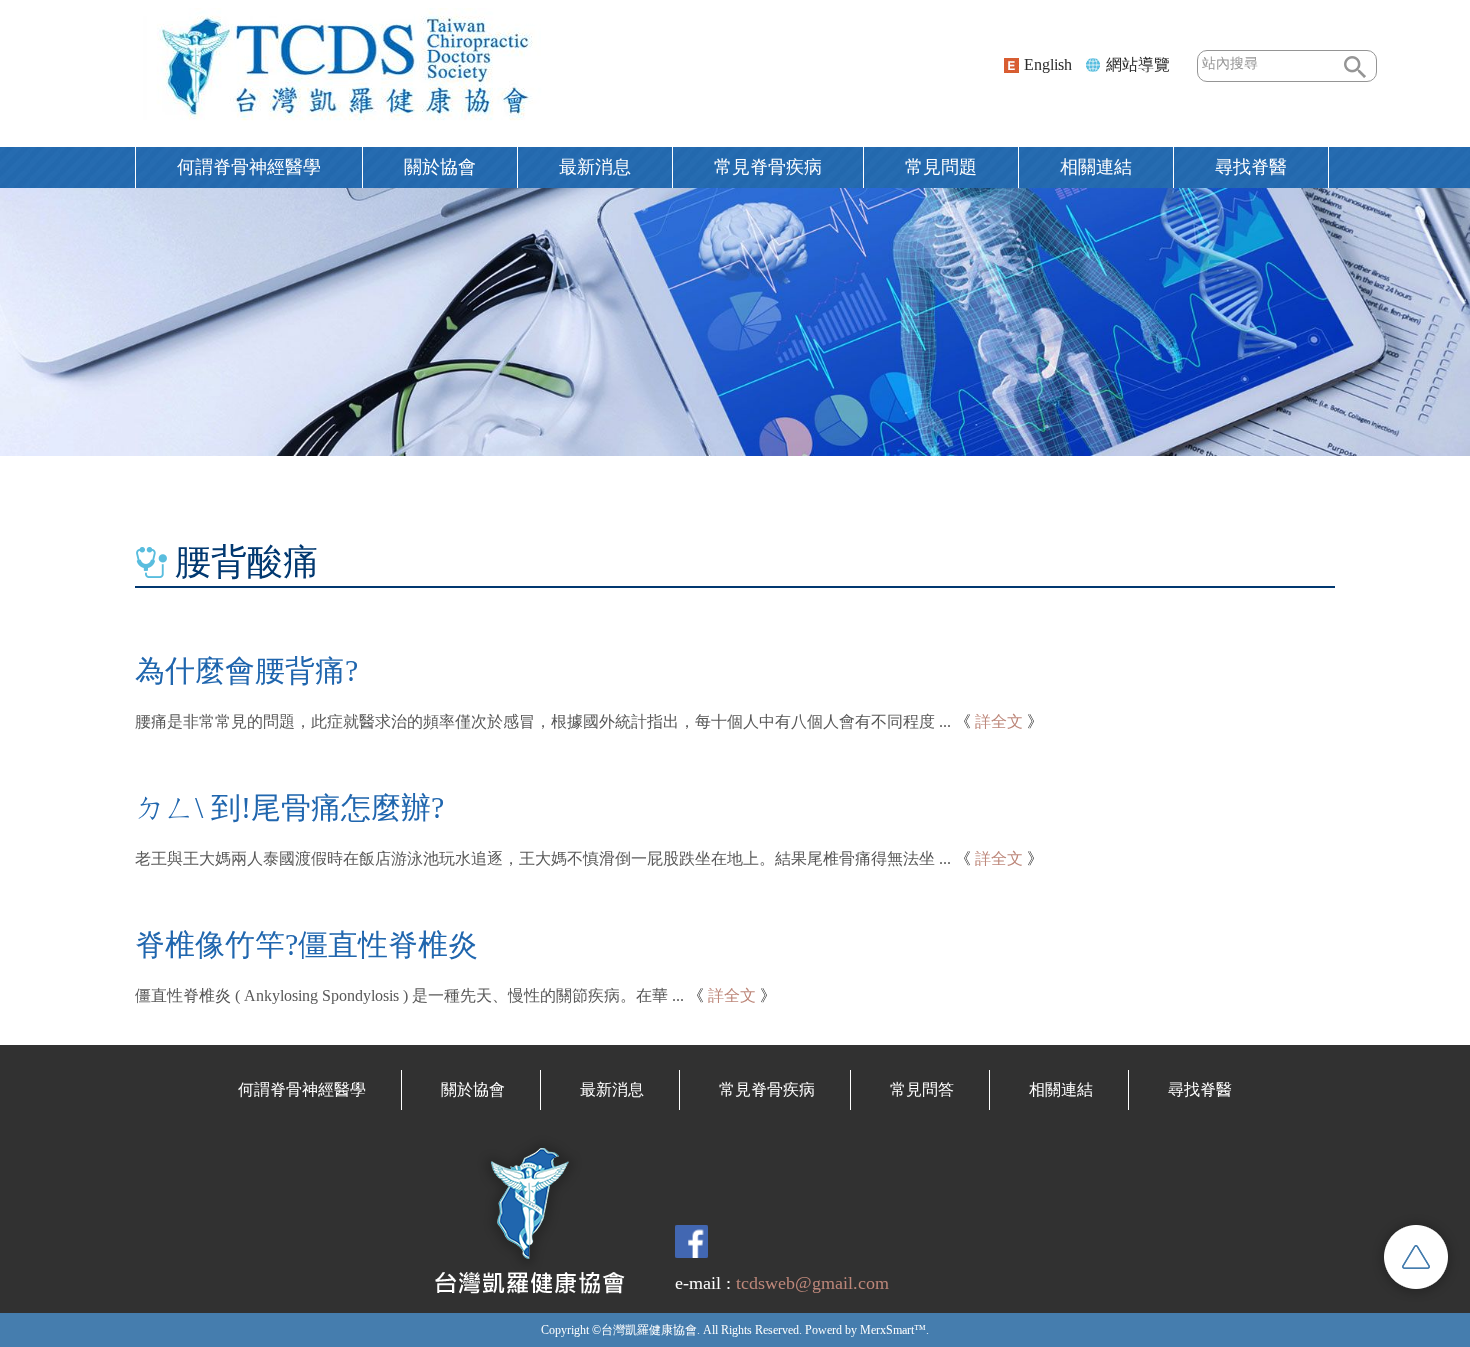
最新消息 (595, 167)
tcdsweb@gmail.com (812, 1283)
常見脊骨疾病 (768, 167)
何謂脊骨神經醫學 (249, 167)
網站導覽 (1138, 64)
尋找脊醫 (1200, 1089)
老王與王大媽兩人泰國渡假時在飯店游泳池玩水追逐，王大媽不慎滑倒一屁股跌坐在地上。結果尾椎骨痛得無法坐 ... (543, 858)
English (1048, 64)
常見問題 (941, 167)
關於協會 (440, 167)
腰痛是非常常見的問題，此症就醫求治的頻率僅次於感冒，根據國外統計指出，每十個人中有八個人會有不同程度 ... (543, 721)
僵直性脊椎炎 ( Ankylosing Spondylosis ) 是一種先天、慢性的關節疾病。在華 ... (409, 995)
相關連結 (1096, 167)
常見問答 (922, 1089)
